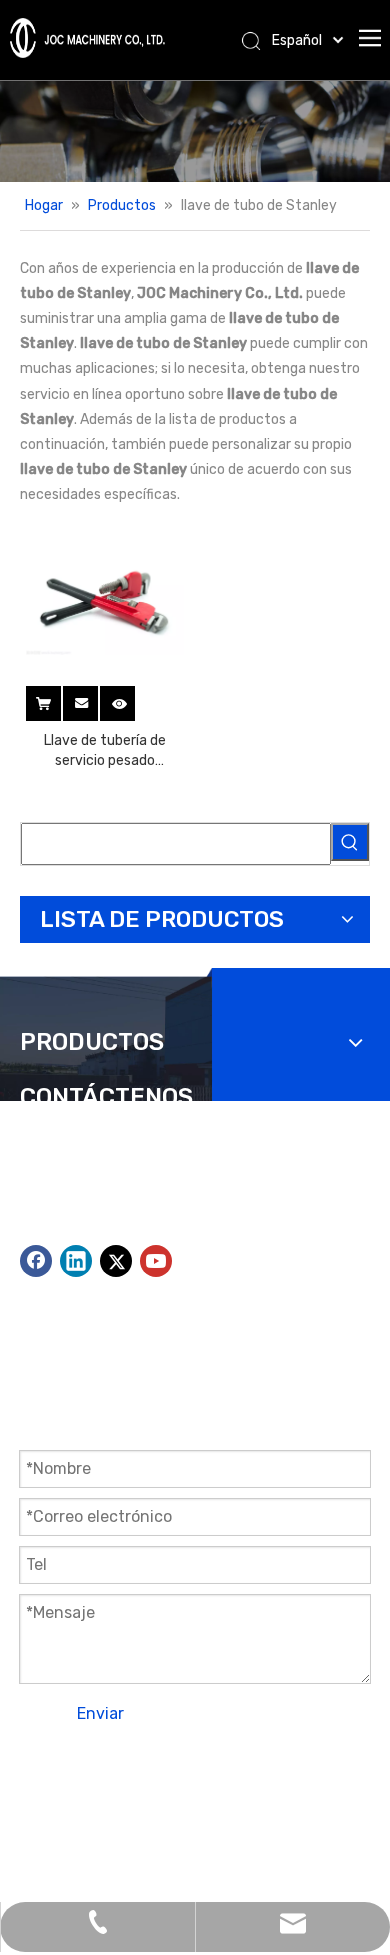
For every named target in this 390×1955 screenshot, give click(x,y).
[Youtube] (156, 1261)
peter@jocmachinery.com (226, 1232)
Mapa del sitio (204, 1793)
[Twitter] (116, 1261)
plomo (40, 1818)
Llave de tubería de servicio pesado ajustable (105, 751)
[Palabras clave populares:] (350, 842)
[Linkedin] (76, 1261)
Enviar (100, 1713)
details (132, 698)
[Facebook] (36, 1261)
